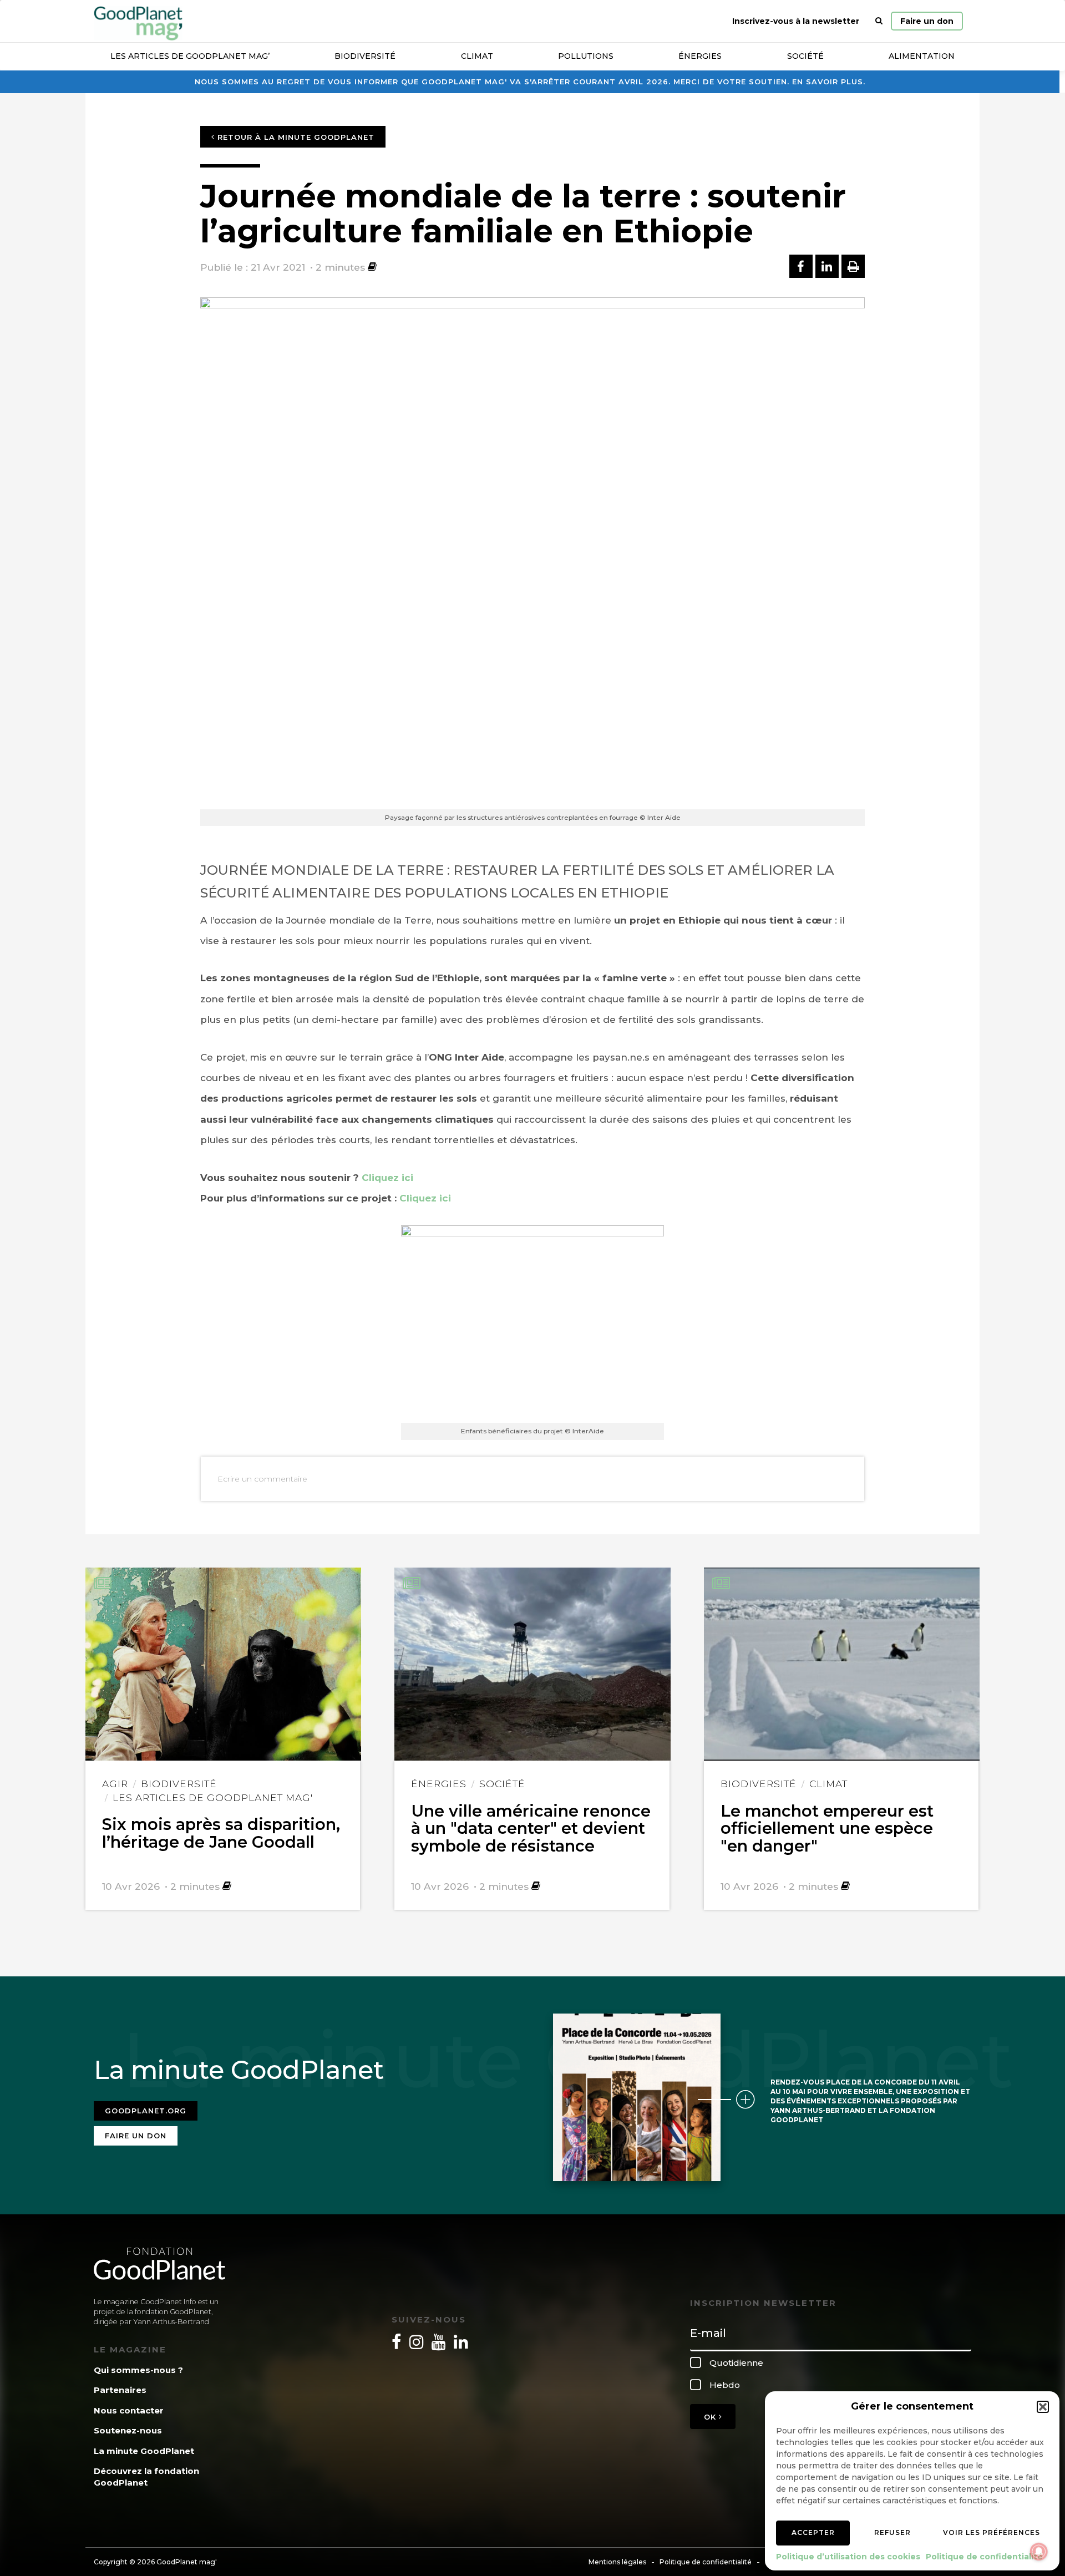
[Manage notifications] (1039, 2552)
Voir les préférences (992, 2532)
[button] (1043, 2407)
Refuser (892, 2532)
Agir (115, 1784)
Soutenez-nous (128, 2430)
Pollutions (586, 56)
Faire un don (927, 21)
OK (711, 2417)
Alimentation (922, 56)
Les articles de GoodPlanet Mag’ (190, 56)
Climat (477, 56)
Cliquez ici (387, 1178)
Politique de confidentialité (984, 2557)
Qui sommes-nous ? (138, 2370)
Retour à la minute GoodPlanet (295, 137)
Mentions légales (617, 2562)
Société (805, 56)
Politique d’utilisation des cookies (848, 2557)
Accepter (813, 2532)
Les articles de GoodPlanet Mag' (213, 1797)
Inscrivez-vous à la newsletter (796, 21)
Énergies (700, 56)
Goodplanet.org (146, 2111)
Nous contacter (129, 2410)
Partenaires (120, 2390)
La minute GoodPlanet (144, 2451)
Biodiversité (365, 56)
